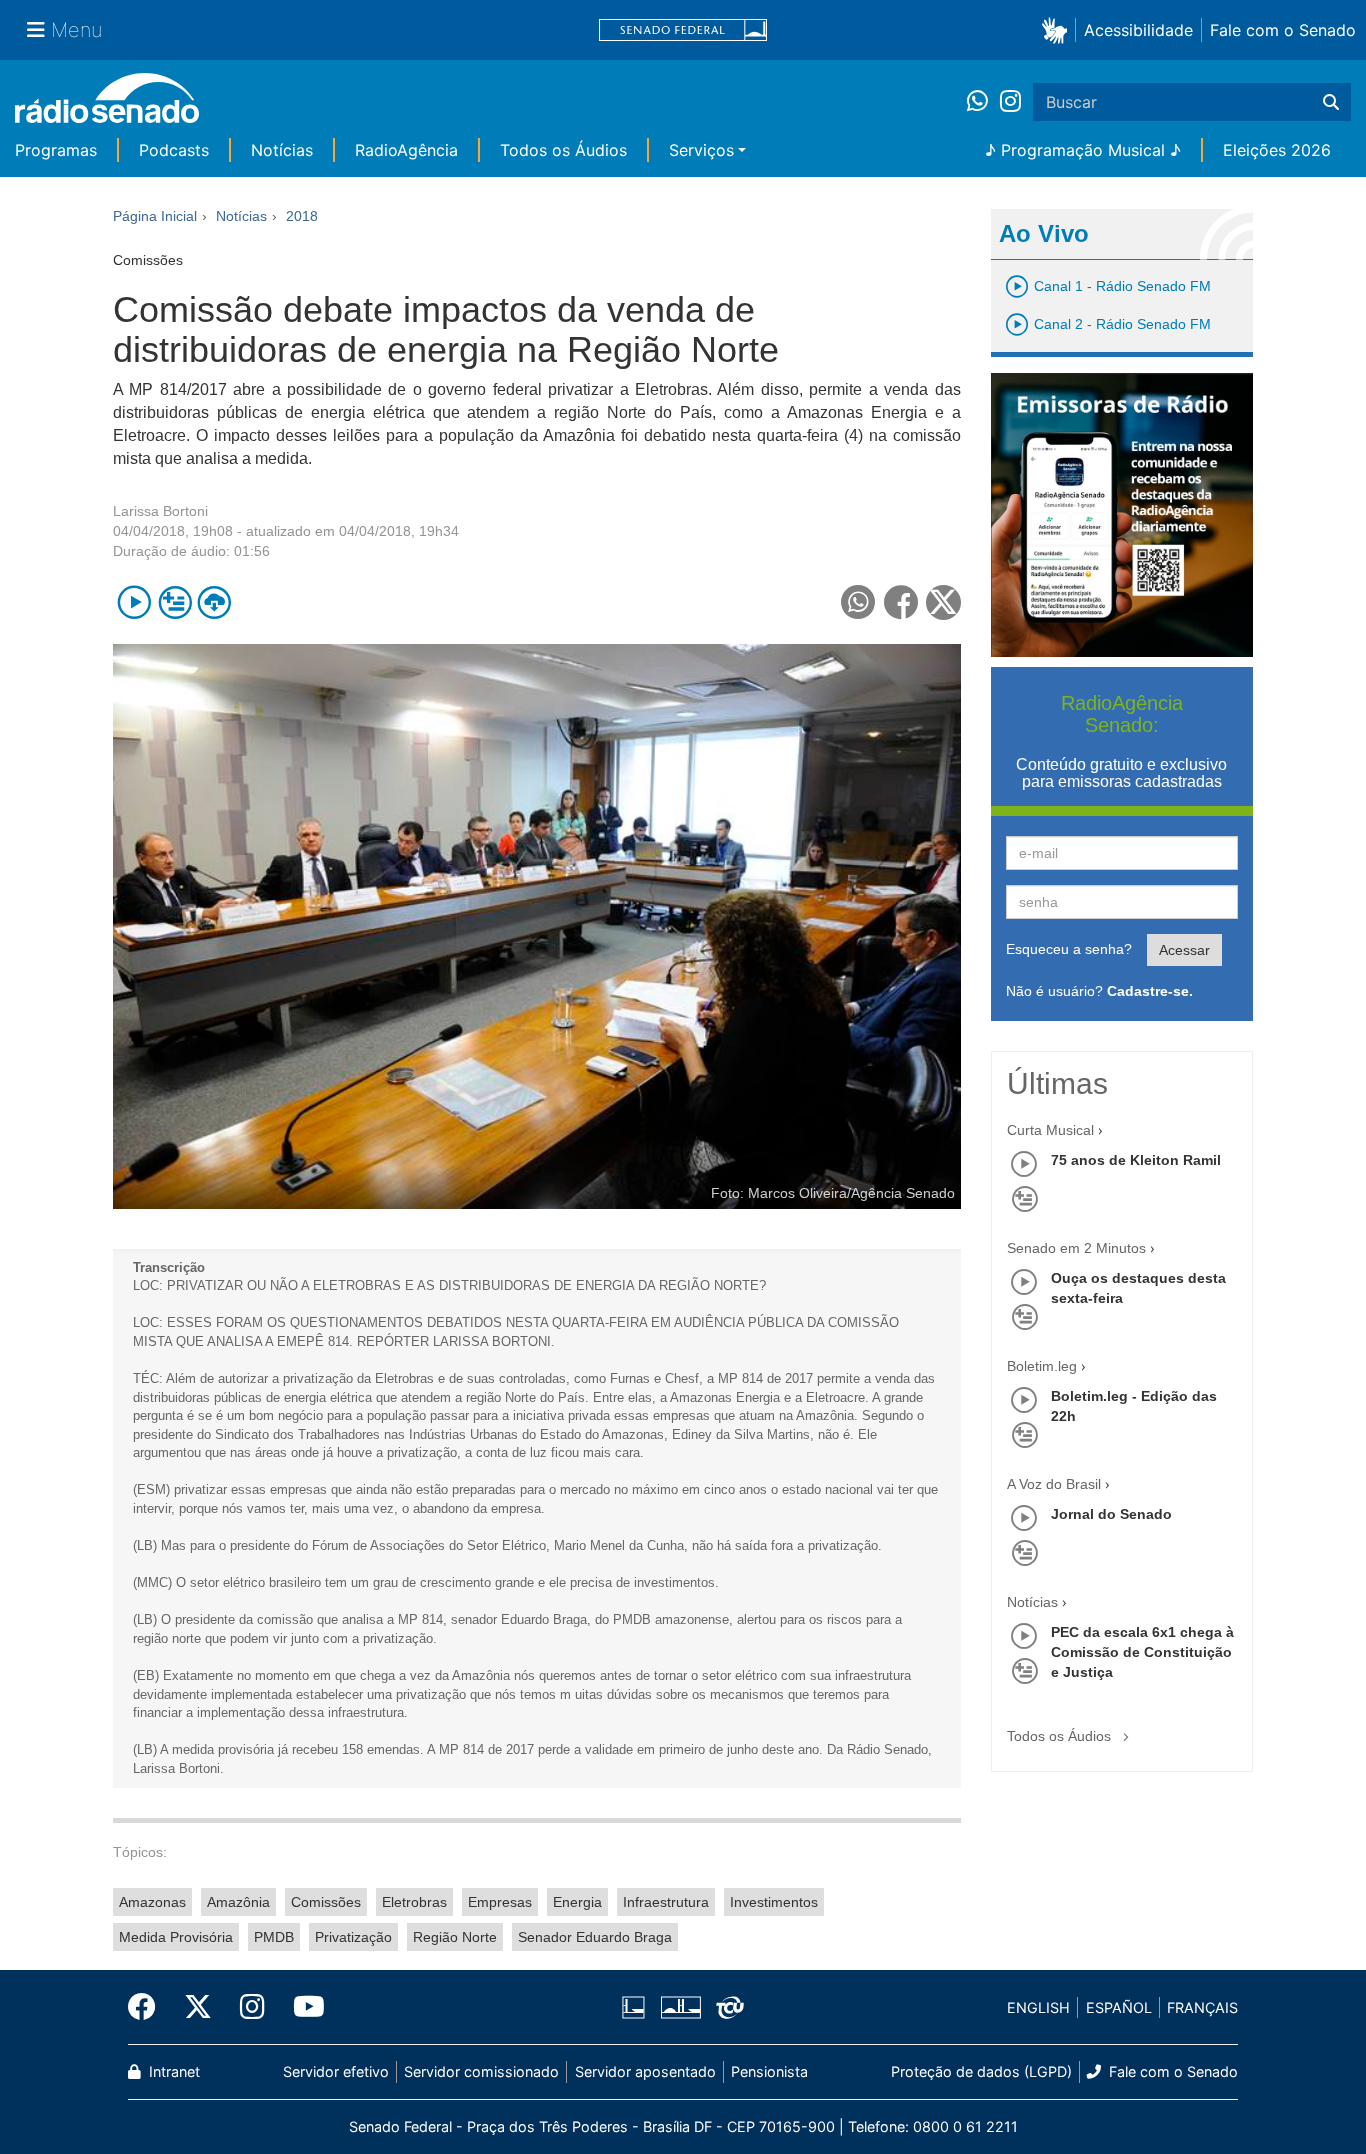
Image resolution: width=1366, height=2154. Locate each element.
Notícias (282, 150)
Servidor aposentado (645, 2071)
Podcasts (174, 150)
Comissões (326, 1902)
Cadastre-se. (1150, 991)
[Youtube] (302, 2007)
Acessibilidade (1138, 30)
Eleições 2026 (1277, 150)
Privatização (353, 1937)
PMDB (274, 1937)
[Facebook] (149, 2007)
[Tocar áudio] (134, 602)
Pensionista (769, 2071)
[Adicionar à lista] (174, 602)
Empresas (500, 1902)
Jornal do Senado (1111, 1514)
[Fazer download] (214, 602)
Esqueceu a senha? (1069, 949)
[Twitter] (198, 2007)
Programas (56, 150)
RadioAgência (406, 150)
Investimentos (774, 1902)
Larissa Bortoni (160, 511)
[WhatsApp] (983, 102)
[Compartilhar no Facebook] (901, 602)
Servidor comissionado (481, 2071)
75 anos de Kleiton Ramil (1136, 1160)
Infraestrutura (666, 1902)
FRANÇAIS (1202, 2007)
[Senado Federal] (683, 30)
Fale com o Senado (1283, 30)
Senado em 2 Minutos (1076, 1248)
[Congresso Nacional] (680, 2008)
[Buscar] (1331, 102)
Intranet (172, 2071)
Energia (577, 1902)
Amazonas (152, 1902)
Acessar (1184, 950)
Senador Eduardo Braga (595, 1937)
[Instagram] (1010, 102)
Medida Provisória (176, 1937)
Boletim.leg (1042, 1366)
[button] (1058, 29)
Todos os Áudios (563, 150)
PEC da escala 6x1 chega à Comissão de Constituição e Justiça (1142, 1652)
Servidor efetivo (336, 2071)
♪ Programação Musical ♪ (1083, 150)
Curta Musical (1050, 1130)
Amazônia (238, 1902)
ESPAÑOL (1119, 2007)
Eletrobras (414, 1902)
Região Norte (455, 1937)
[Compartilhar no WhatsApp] (858, 602)
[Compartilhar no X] (943, 602)
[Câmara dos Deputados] (637, 2008)
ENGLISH (1038, 2007)
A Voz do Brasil (1054, 1484)
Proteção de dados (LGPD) (981, 2071)
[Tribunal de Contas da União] (726, 2008)
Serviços (701, 150)
